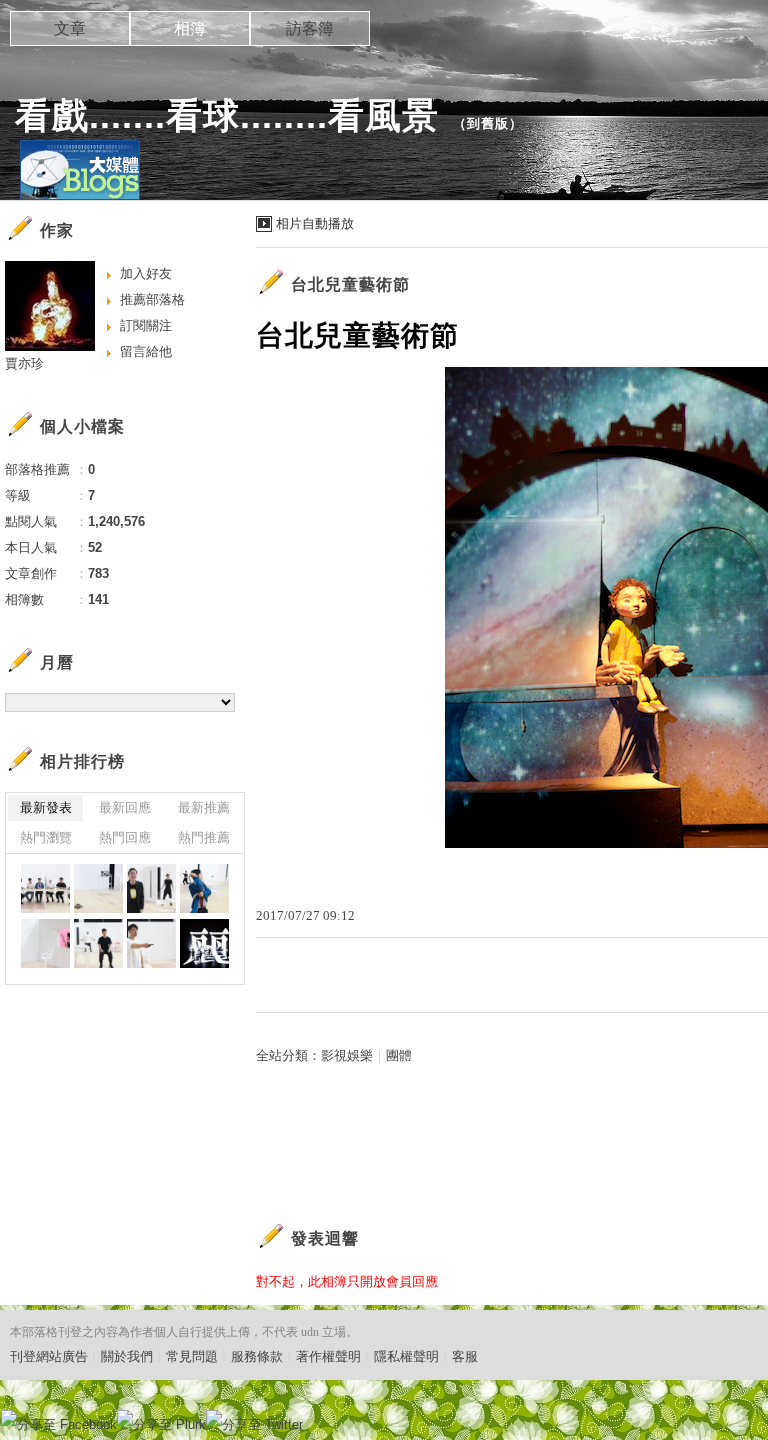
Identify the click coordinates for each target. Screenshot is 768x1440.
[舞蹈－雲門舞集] (204, 943)
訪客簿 (310, 28)
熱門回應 (125, 837)
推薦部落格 (152, 299)
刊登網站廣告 (49, 1356)
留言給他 (146, 351)
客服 (465, 1356)
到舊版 (488, 123)
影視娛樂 (347, 1055)
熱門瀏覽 (46, 837)
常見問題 (192, 1356)
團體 (399, 1055)
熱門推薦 (204, 837)
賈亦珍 (24, 363)
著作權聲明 (328, 1356)
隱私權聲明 (406, 1356)
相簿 (190, 28)
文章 (70, 28)
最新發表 (46, 807)
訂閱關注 (146, 325)
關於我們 (127, 1356)
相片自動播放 (315, 223)
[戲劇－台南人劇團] (45, 888)
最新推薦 (204, 807)
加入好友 (146, 273)
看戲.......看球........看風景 (227, 115)
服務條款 (257, 1356)
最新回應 (125, 807)
